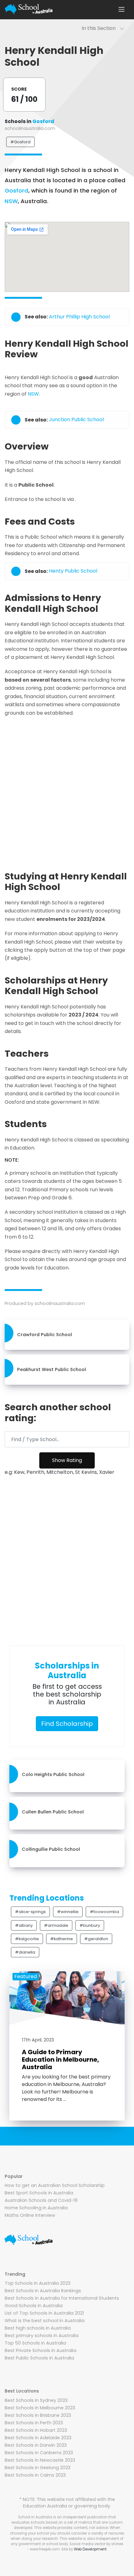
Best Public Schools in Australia (39, 2358)
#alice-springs (30, 1912)
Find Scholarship (67, 1724)
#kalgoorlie (27, 1939)
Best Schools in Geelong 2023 (38, 2468)
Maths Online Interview (30, 2215)
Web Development (90, 2549)
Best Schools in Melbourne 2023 (40, 2408)
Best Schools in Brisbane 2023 (38, 2415)
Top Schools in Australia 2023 (38, 2283)
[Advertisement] (67, 792)
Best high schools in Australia (38, 2328)
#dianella (25, 1952)
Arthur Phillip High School (79, 317)
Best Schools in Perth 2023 (34, 2423)
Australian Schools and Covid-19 (41, 2200)
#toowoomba (104, 1912)
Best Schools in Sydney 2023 (36, 2400)
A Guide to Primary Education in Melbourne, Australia (60, 2059)
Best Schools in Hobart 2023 (36, 2430)
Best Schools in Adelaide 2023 (38, 2438)
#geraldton (96, 1939)
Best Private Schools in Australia (41, 2350)
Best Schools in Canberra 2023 (39, 2453)
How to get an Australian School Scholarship (55, 2185)
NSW (11, 201)
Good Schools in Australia (34, 2306)
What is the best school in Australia (45, 2321)
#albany (24, 1925)
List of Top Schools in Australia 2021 (44, 2313)
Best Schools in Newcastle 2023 (40, 2460)
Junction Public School (76, 420)
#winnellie (68, 1912)
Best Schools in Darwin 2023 (36, 2445)
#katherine (62, 1939)
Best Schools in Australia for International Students (62, 2298)
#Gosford (20, 142)
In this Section (100, 28)
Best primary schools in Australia (42, 2336)
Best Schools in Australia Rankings (43, 2291)
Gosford (43, 121)
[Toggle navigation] (122, 9)
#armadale (56, 1925)
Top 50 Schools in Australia (35, 2343)
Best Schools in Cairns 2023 (35, 2475)
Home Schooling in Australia (36, 2208)
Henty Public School (73, 571)
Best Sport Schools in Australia (39, 2193)
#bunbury (90, 1925)
